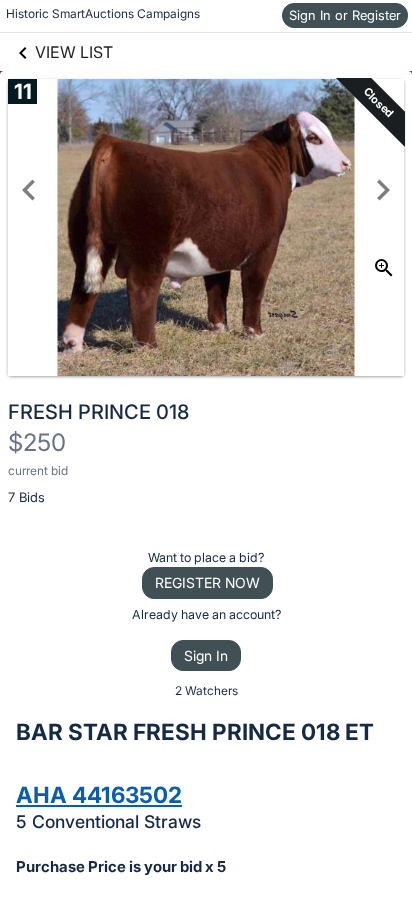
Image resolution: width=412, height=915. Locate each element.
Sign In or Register (345, 15)
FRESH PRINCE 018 (98, 412)
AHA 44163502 (99, 794)
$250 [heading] (37, 442)
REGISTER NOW (207, 582)
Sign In (206, 655)
